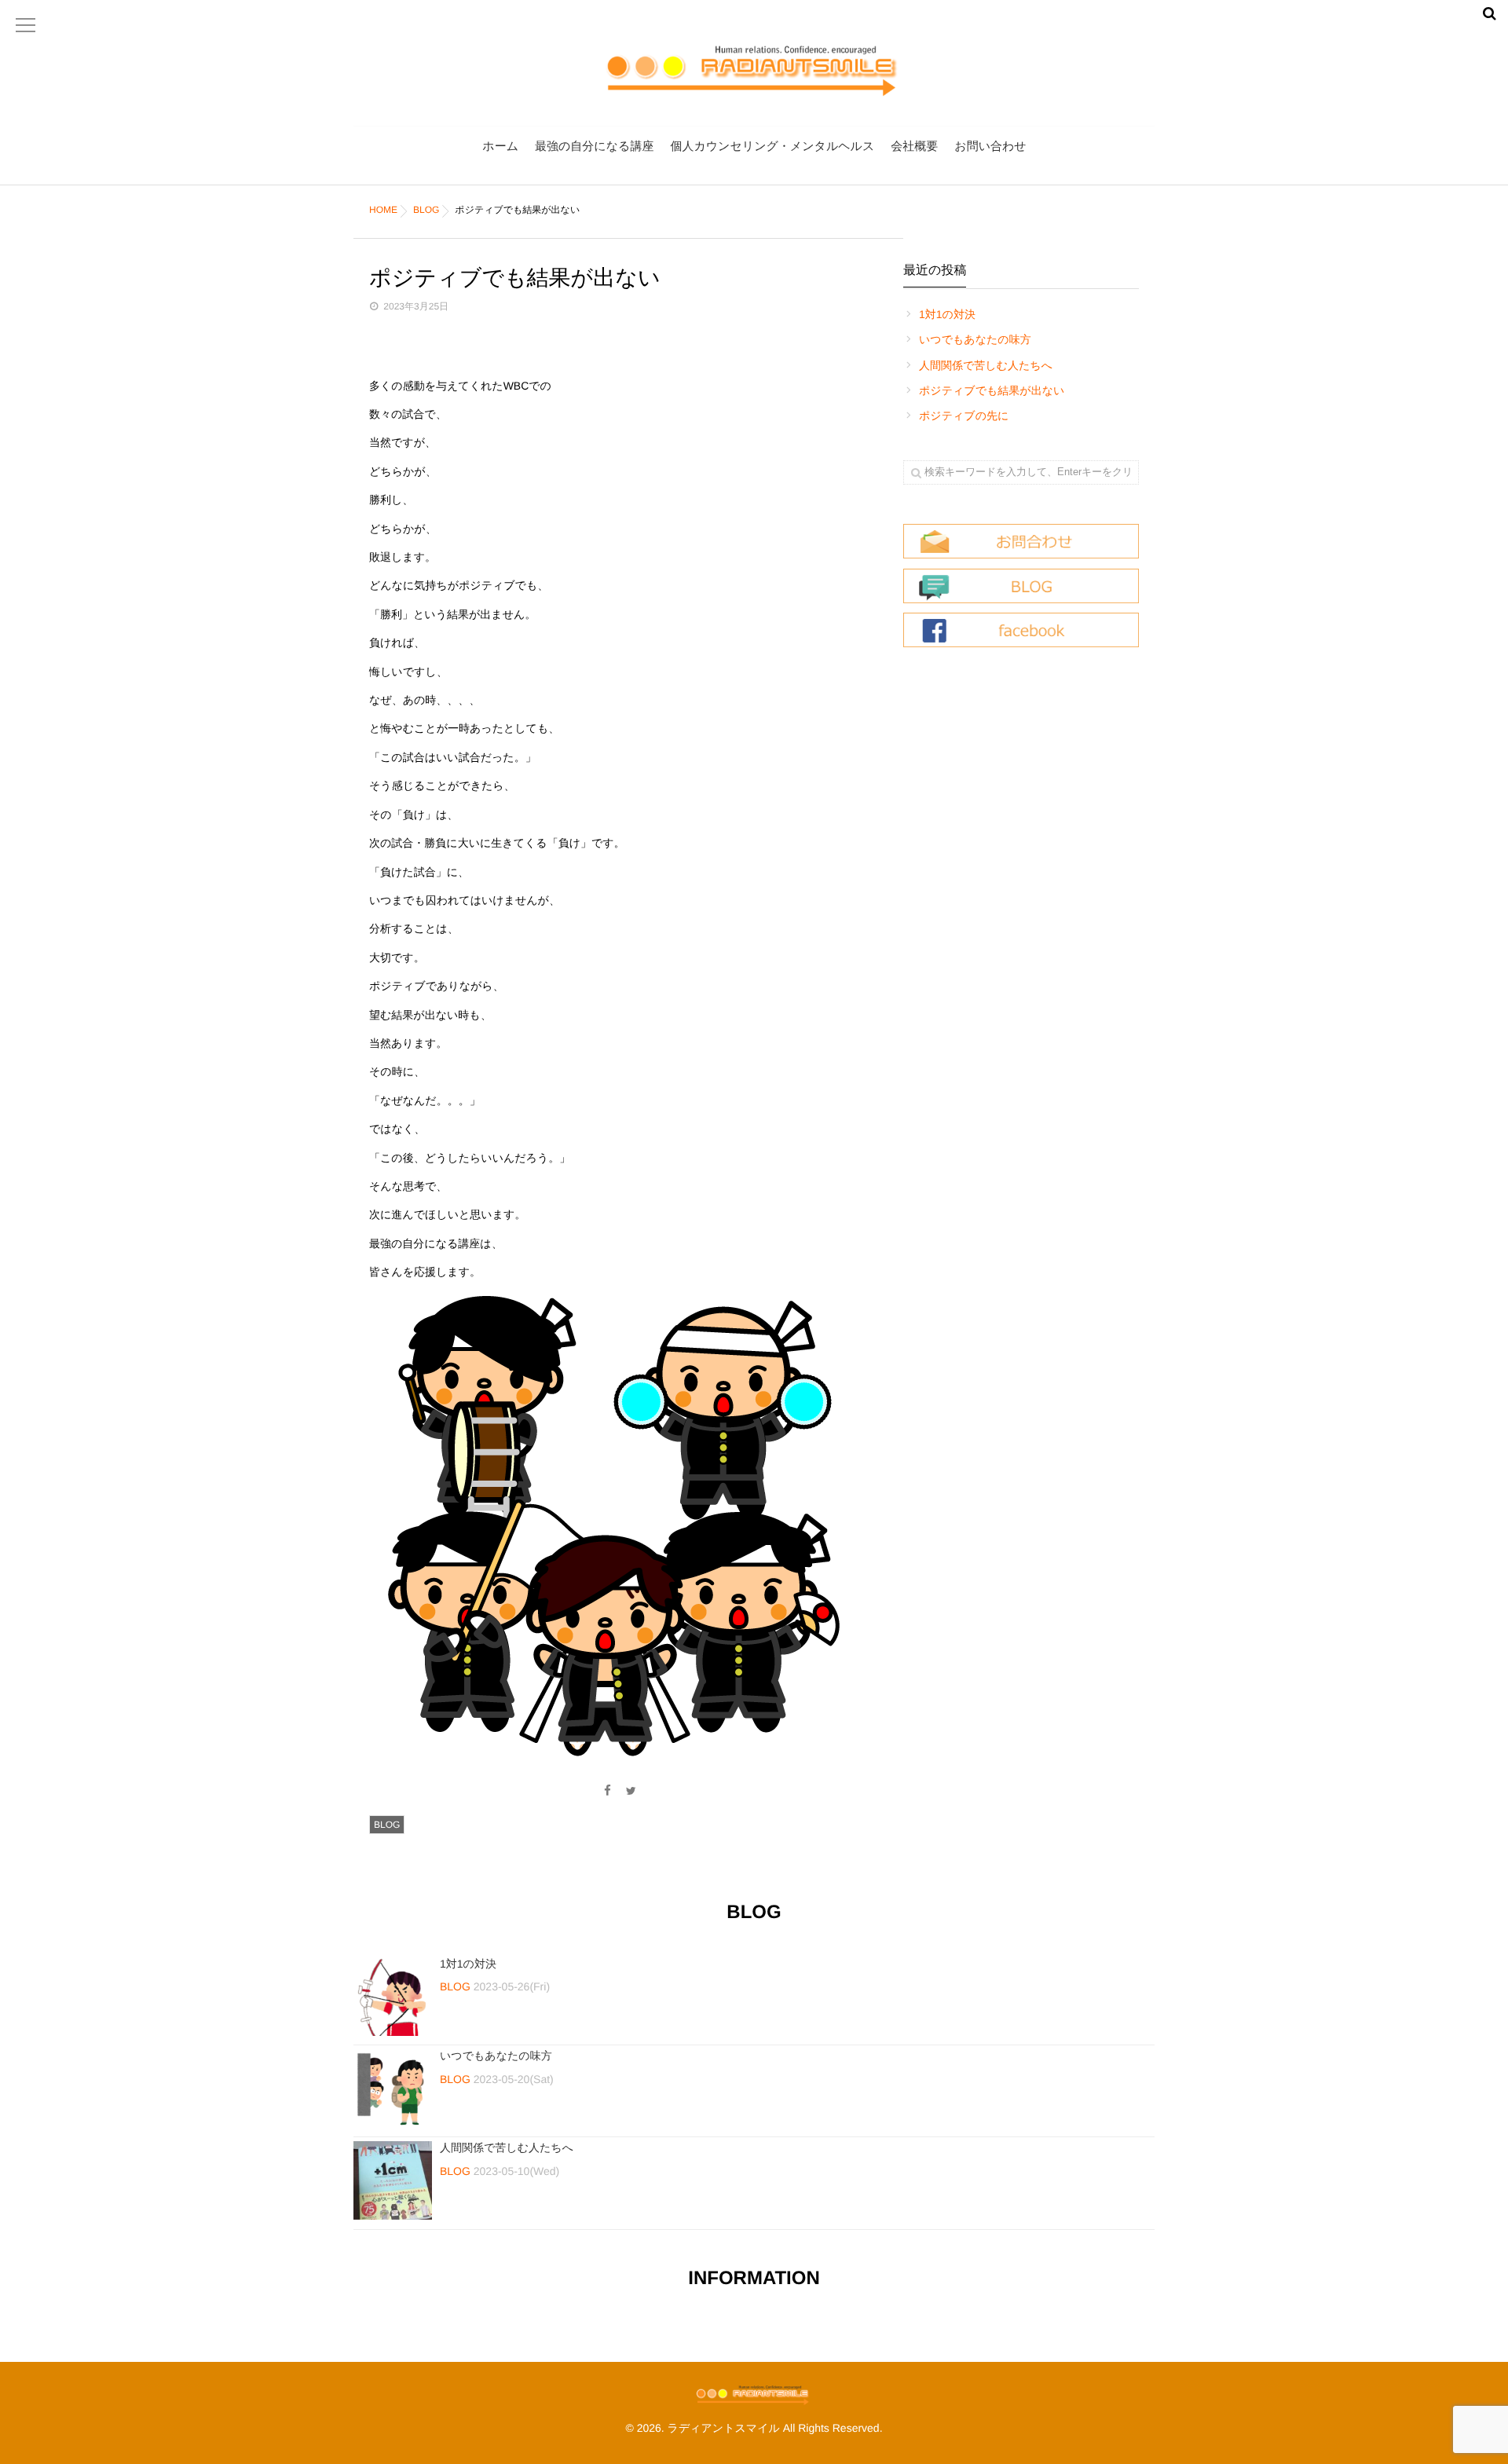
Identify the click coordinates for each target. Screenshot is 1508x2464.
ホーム (500, 146)
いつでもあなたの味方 (975, 339)
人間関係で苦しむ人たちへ (986, 365)
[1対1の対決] (393, 1997)
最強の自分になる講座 (594, 146)
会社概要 (914, 146)
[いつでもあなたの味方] (393, 2089)
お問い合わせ (990, 146)
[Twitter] (631, 1791)
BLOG (387, 1825)
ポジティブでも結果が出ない (992, 390)
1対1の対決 (947, 314)
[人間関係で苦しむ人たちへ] (393, 2180)
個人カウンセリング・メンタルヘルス (772, 146)
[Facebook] (607, 1791)
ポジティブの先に (964, 416)
